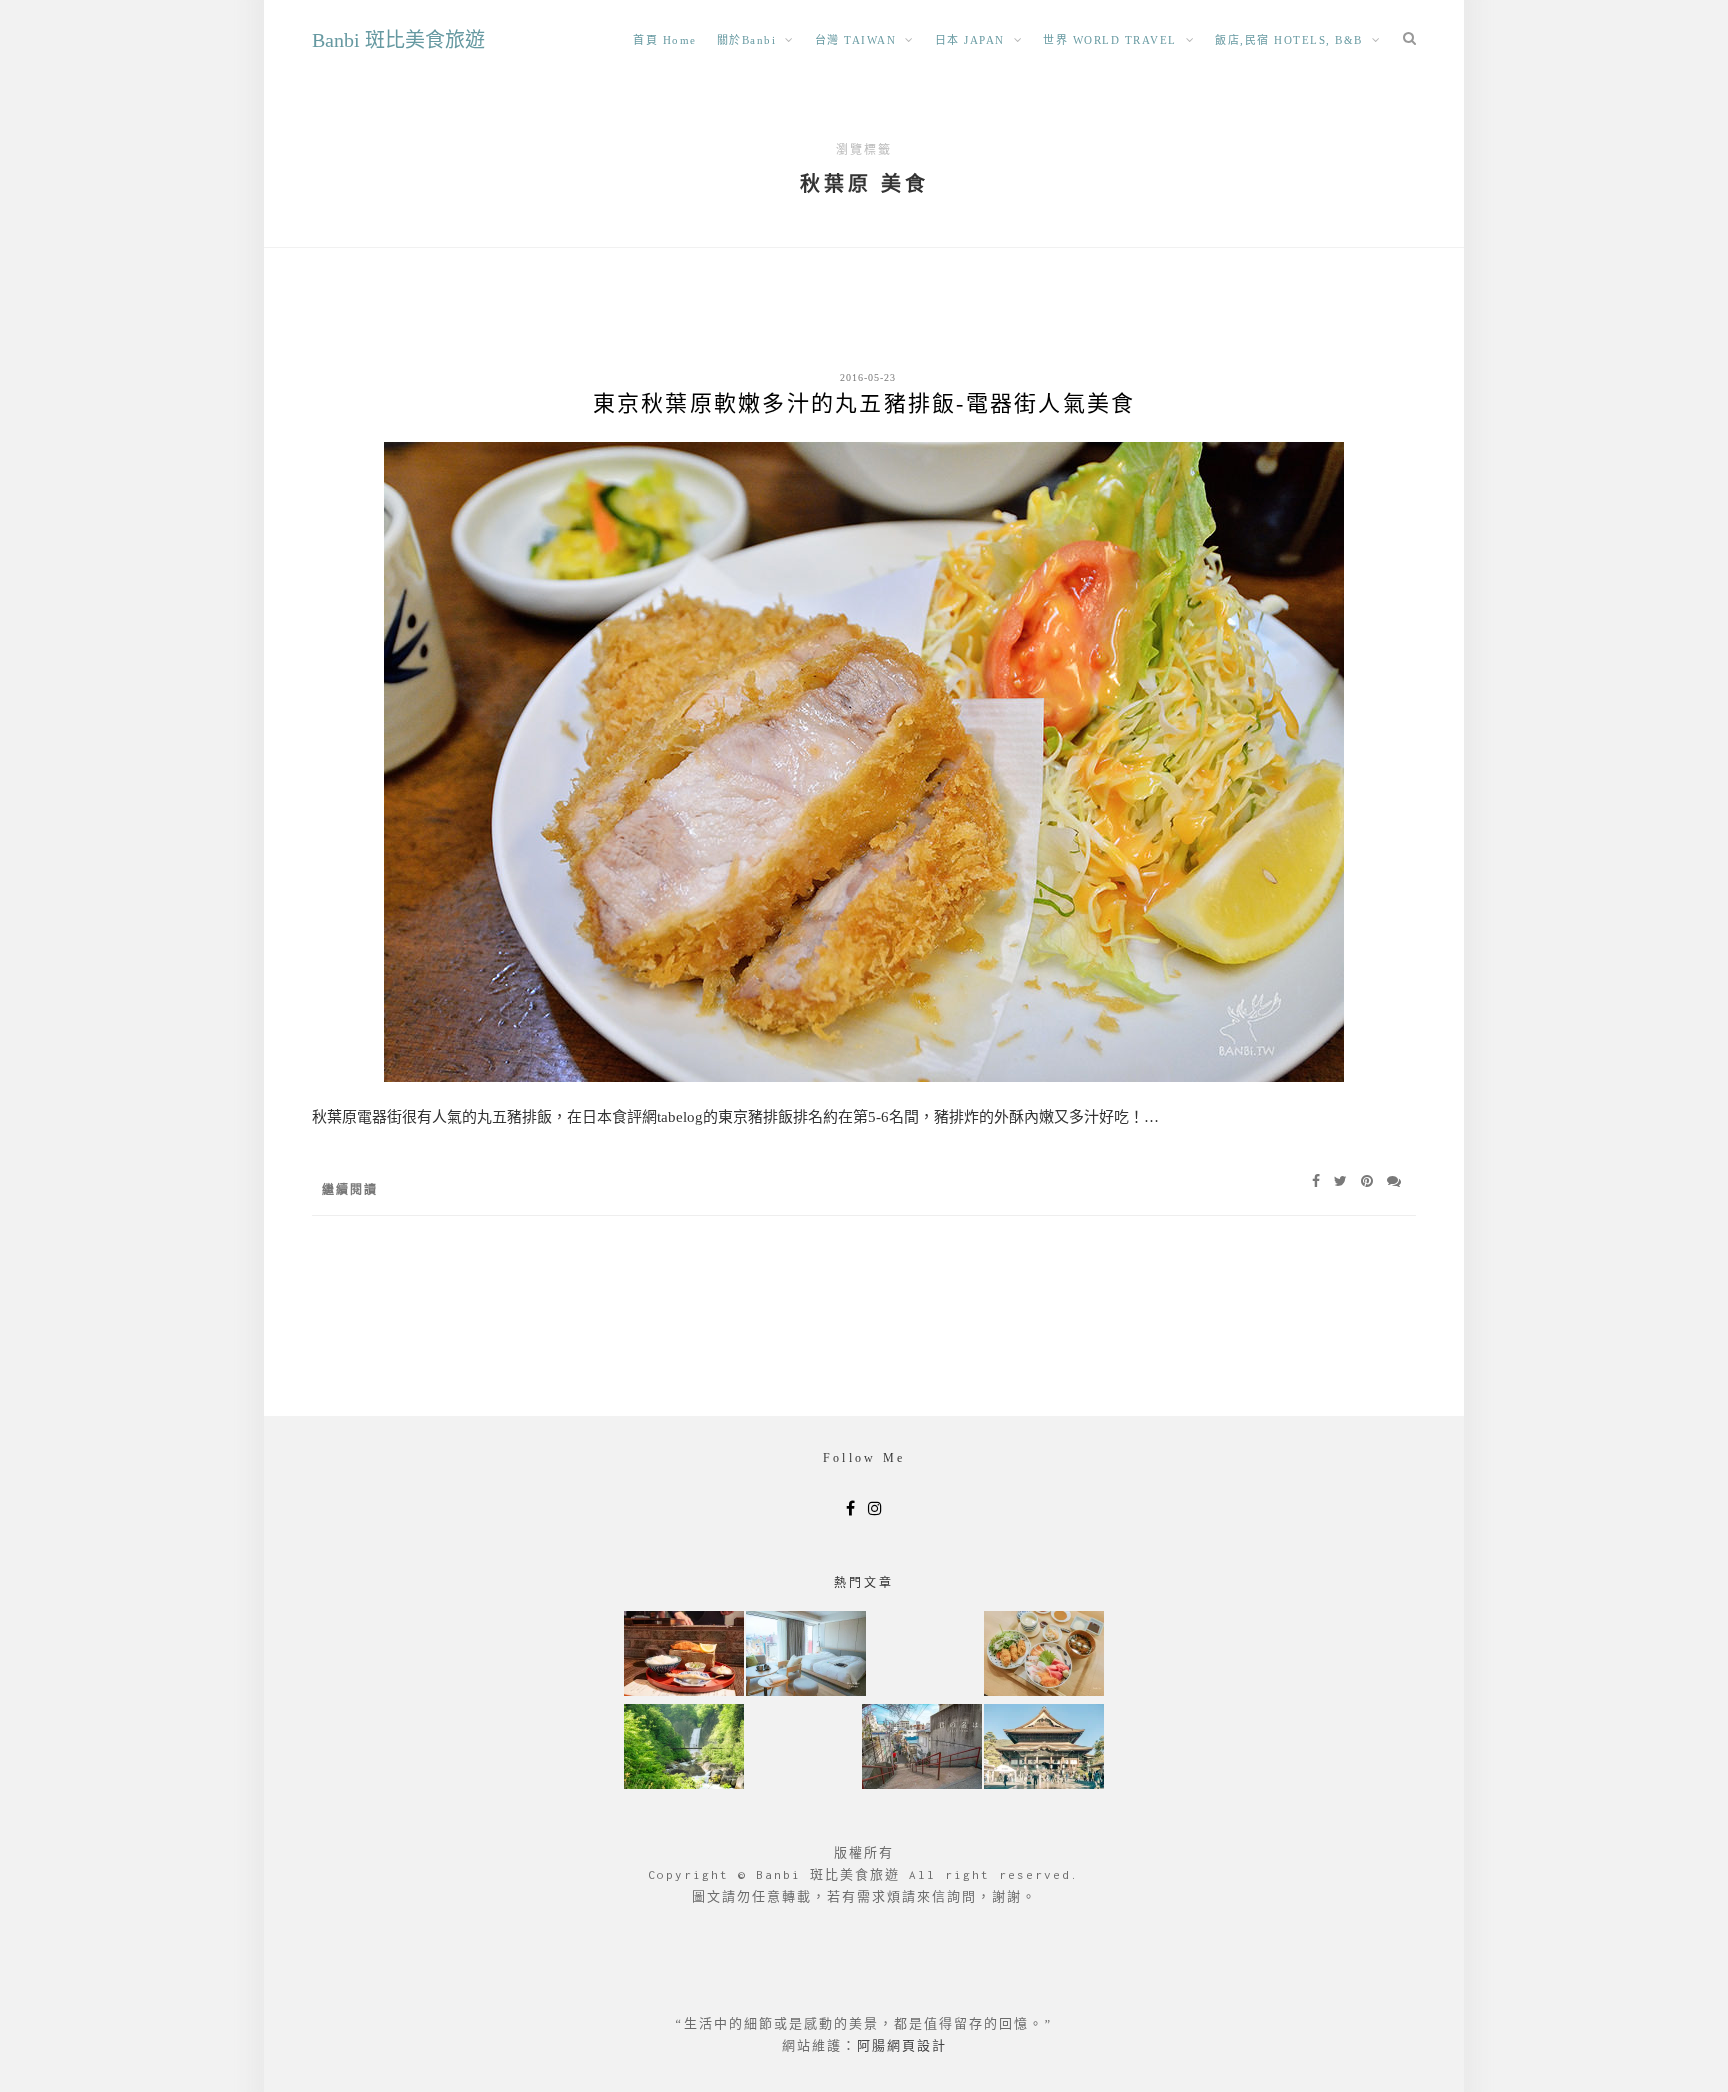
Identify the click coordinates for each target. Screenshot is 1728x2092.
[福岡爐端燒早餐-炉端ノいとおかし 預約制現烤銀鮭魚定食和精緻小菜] (684, 1655)
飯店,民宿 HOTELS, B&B (1289, 40)
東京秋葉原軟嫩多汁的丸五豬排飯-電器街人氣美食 (864, 403)
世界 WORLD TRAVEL (1110, 40)
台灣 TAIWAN (856, 40)
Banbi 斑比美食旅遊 (398, 40)
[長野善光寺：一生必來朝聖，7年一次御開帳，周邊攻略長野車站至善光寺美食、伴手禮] (1044, 1748)
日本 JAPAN (970, 40)
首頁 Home (665, 40)
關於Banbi (747, 40)
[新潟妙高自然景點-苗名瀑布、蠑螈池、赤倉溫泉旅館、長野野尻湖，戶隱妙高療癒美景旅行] (684, 1748)
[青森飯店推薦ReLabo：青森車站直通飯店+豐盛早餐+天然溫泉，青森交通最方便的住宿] (806, 1655)
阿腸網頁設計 (902, 2045)
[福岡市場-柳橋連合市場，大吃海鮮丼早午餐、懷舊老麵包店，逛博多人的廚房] (1044, 1655)
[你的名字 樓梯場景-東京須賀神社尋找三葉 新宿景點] (922, 1748)
